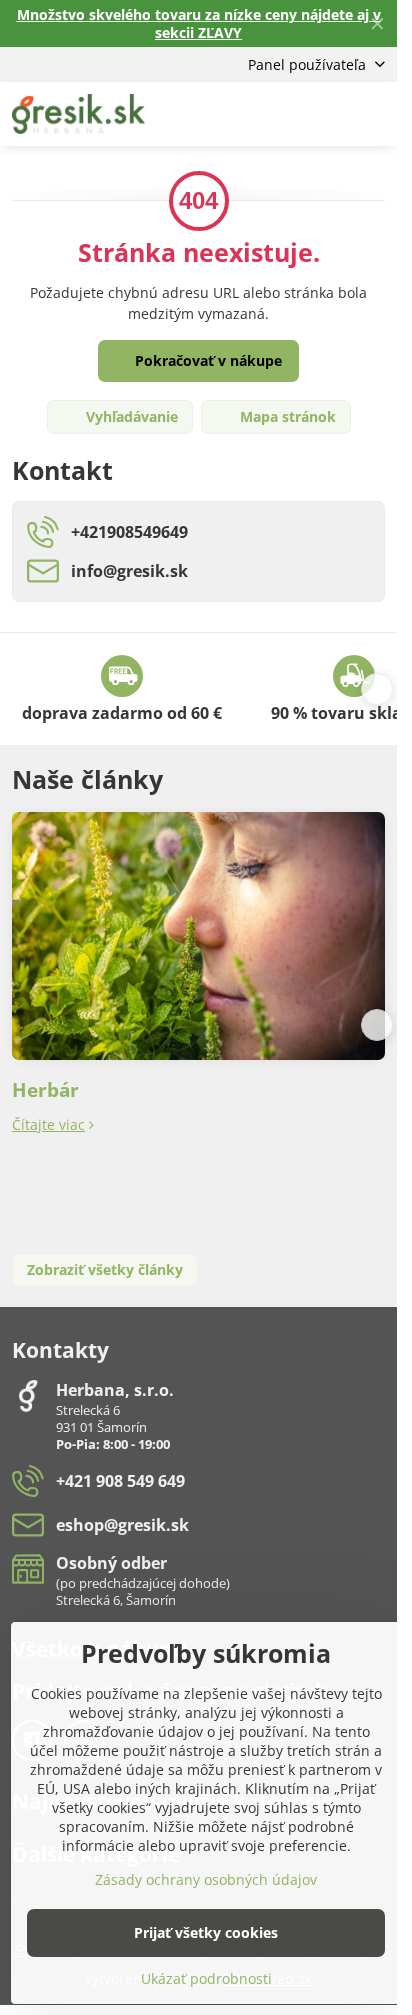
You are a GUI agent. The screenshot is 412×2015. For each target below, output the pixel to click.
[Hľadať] (277, 114)
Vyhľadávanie (130, 416)
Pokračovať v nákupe (206, 360)
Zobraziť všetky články (105, 1269)
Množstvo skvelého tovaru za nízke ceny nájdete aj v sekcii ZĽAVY (199, 23)
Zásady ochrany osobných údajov (206, 1879)
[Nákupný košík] (325, 114)
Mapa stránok (286, 416)
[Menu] (373, 114)
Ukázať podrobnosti (206, 1978)
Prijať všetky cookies (206, 1932)
